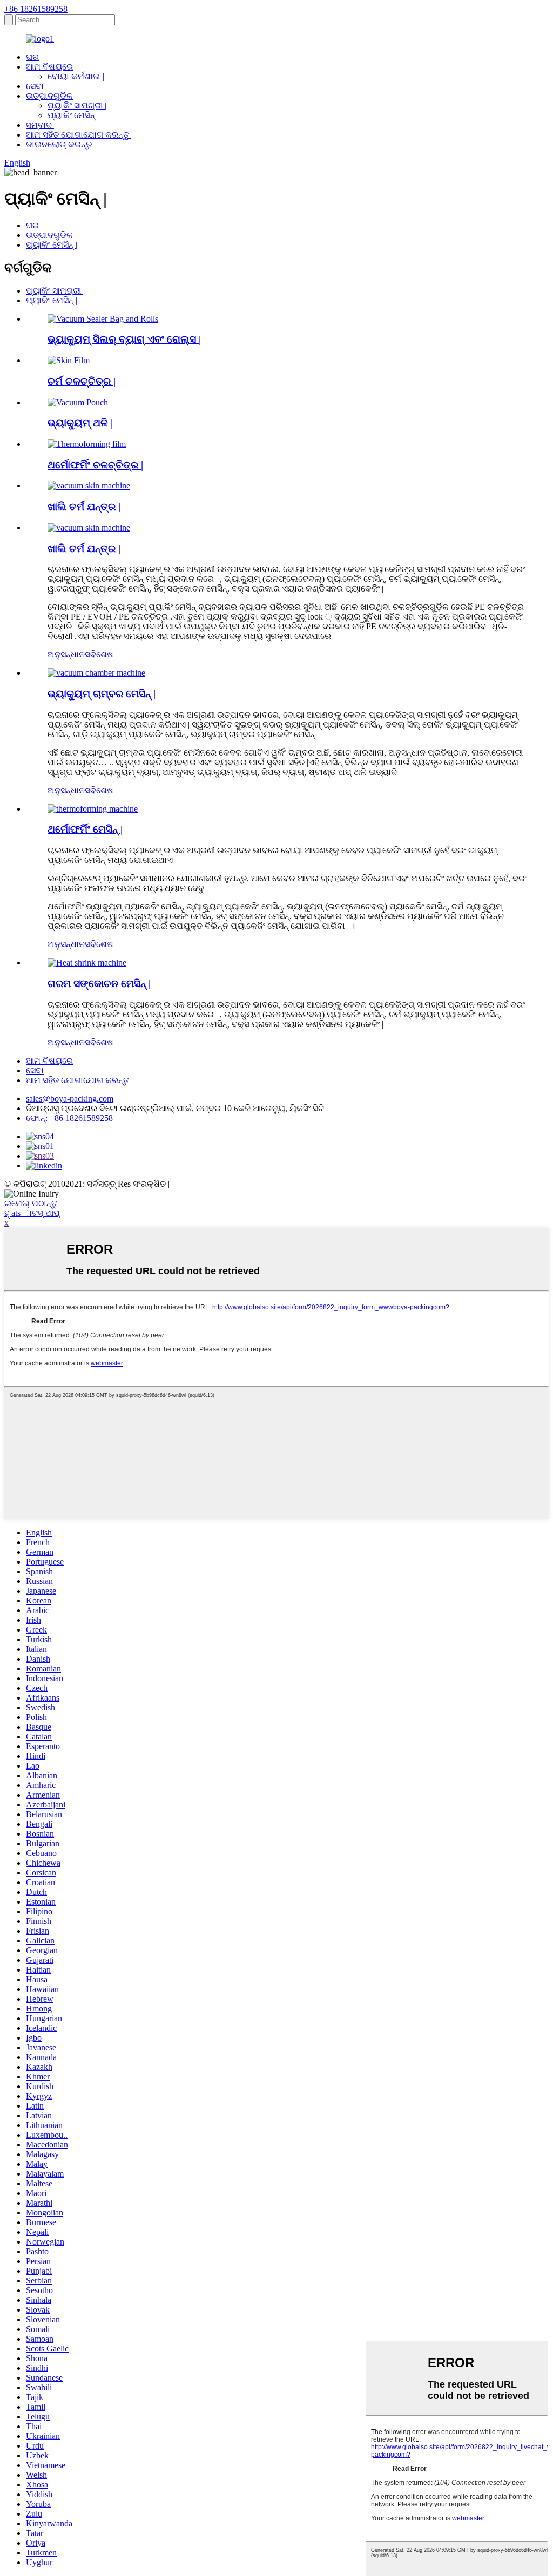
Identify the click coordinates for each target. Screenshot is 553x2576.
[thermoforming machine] (93, 809)
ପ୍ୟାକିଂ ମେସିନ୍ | (73, 115)
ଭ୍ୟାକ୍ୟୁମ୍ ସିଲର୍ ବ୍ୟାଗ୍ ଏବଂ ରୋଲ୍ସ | (124, 339)
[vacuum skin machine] (89, 528)
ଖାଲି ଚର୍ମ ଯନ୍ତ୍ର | (84, 507)
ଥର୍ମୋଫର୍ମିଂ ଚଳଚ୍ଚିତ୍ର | (95, 465)
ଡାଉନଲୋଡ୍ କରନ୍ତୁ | (61, 144)
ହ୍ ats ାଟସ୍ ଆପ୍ (32, 1213)
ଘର (32, 57)
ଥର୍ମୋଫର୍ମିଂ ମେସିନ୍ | (85, 829)
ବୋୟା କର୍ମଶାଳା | (76, 76)
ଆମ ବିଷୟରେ (49, 67)
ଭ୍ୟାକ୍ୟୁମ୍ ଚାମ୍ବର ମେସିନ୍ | (102, 694)
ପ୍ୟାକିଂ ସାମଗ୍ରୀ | (77, 106)
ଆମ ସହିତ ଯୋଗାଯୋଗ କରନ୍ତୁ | (79, 135)
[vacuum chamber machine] (96, 673)
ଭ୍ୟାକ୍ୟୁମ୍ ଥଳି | (80, 423)
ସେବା (35, 86)
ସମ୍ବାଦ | (41, 125)
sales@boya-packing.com (70, 1099)
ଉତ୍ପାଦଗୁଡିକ (49, 96)
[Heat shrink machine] (87, 963)
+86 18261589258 (36, 9)
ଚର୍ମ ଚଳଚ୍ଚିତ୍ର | (82, 381)
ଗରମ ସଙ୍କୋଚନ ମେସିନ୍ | (99, 984)
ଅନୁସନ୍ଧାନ (66, 654)
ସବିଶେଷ (99, 654)
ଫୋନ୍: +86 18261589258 (69, 1118)
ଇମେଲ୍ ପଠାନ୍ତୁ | (33, 1203)
